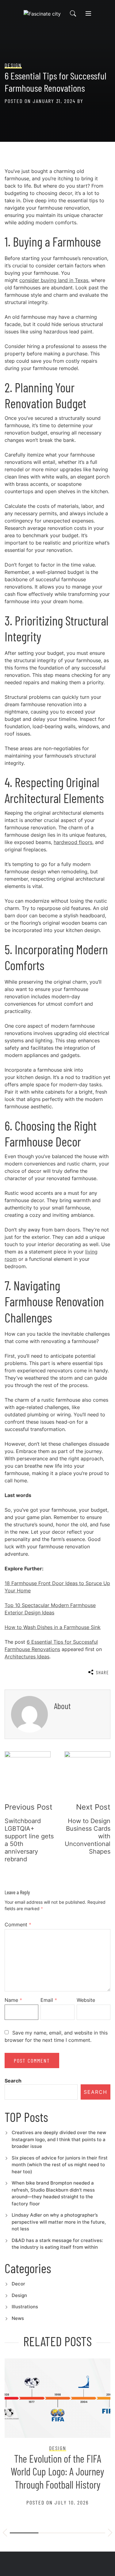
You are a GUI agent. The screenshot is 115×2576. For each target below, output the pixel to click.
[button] (5, 2534)
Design (19, 2295)
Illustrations (25, 2307)
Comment (18, 1925)
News (18, 2318)
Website (86, 2000)
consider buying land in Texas (54, 280)
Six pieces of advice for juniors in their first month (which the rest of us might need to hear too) (60, 2165)
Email (49, 2000)
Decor (18, 2284)
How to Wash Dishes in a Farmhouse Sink (53, 1627)
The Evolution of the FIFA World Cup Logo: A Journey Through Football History (57, 2471)
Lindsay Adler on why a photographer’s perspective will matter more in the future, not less (59, 2222)
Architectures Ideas (27, 1657)
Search (13, 2081)
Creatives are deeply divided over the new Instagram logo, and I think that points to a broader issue (59, 2139)
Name (13, 2000)
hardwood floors (73, 842)
